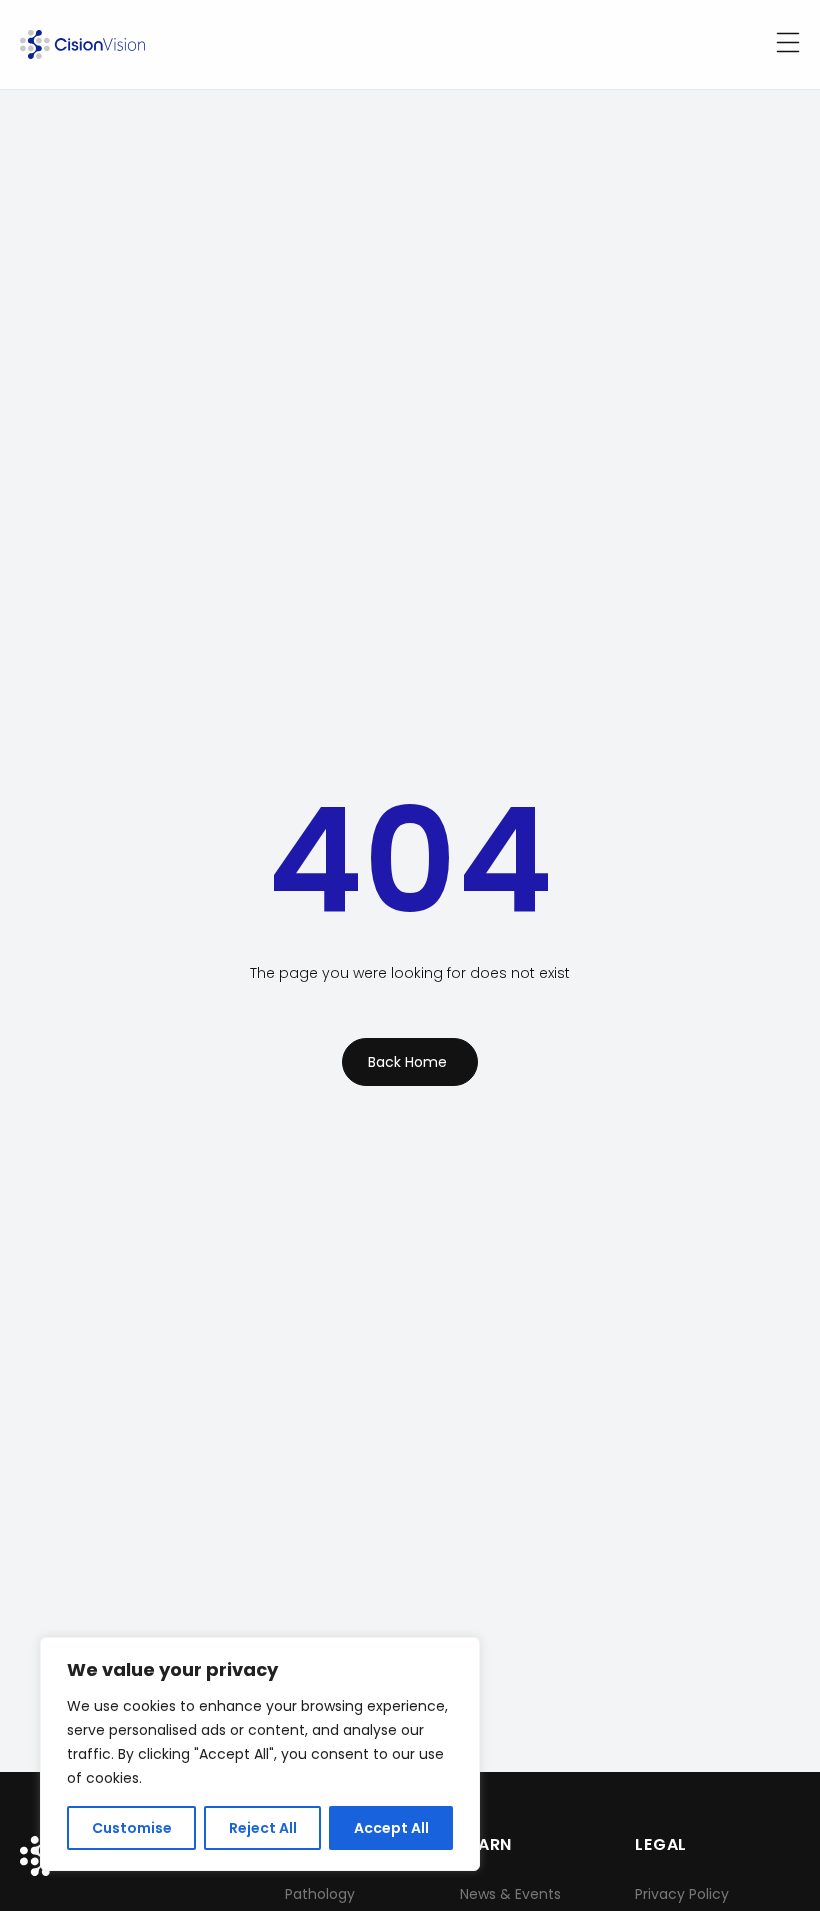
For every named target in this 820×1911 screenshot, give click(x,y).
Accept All (391, 1828)
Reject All (263, 1828)
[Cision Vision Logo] (82, 44)
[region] (260, 1754)
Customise (132, 1828)
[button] (788, 44)
